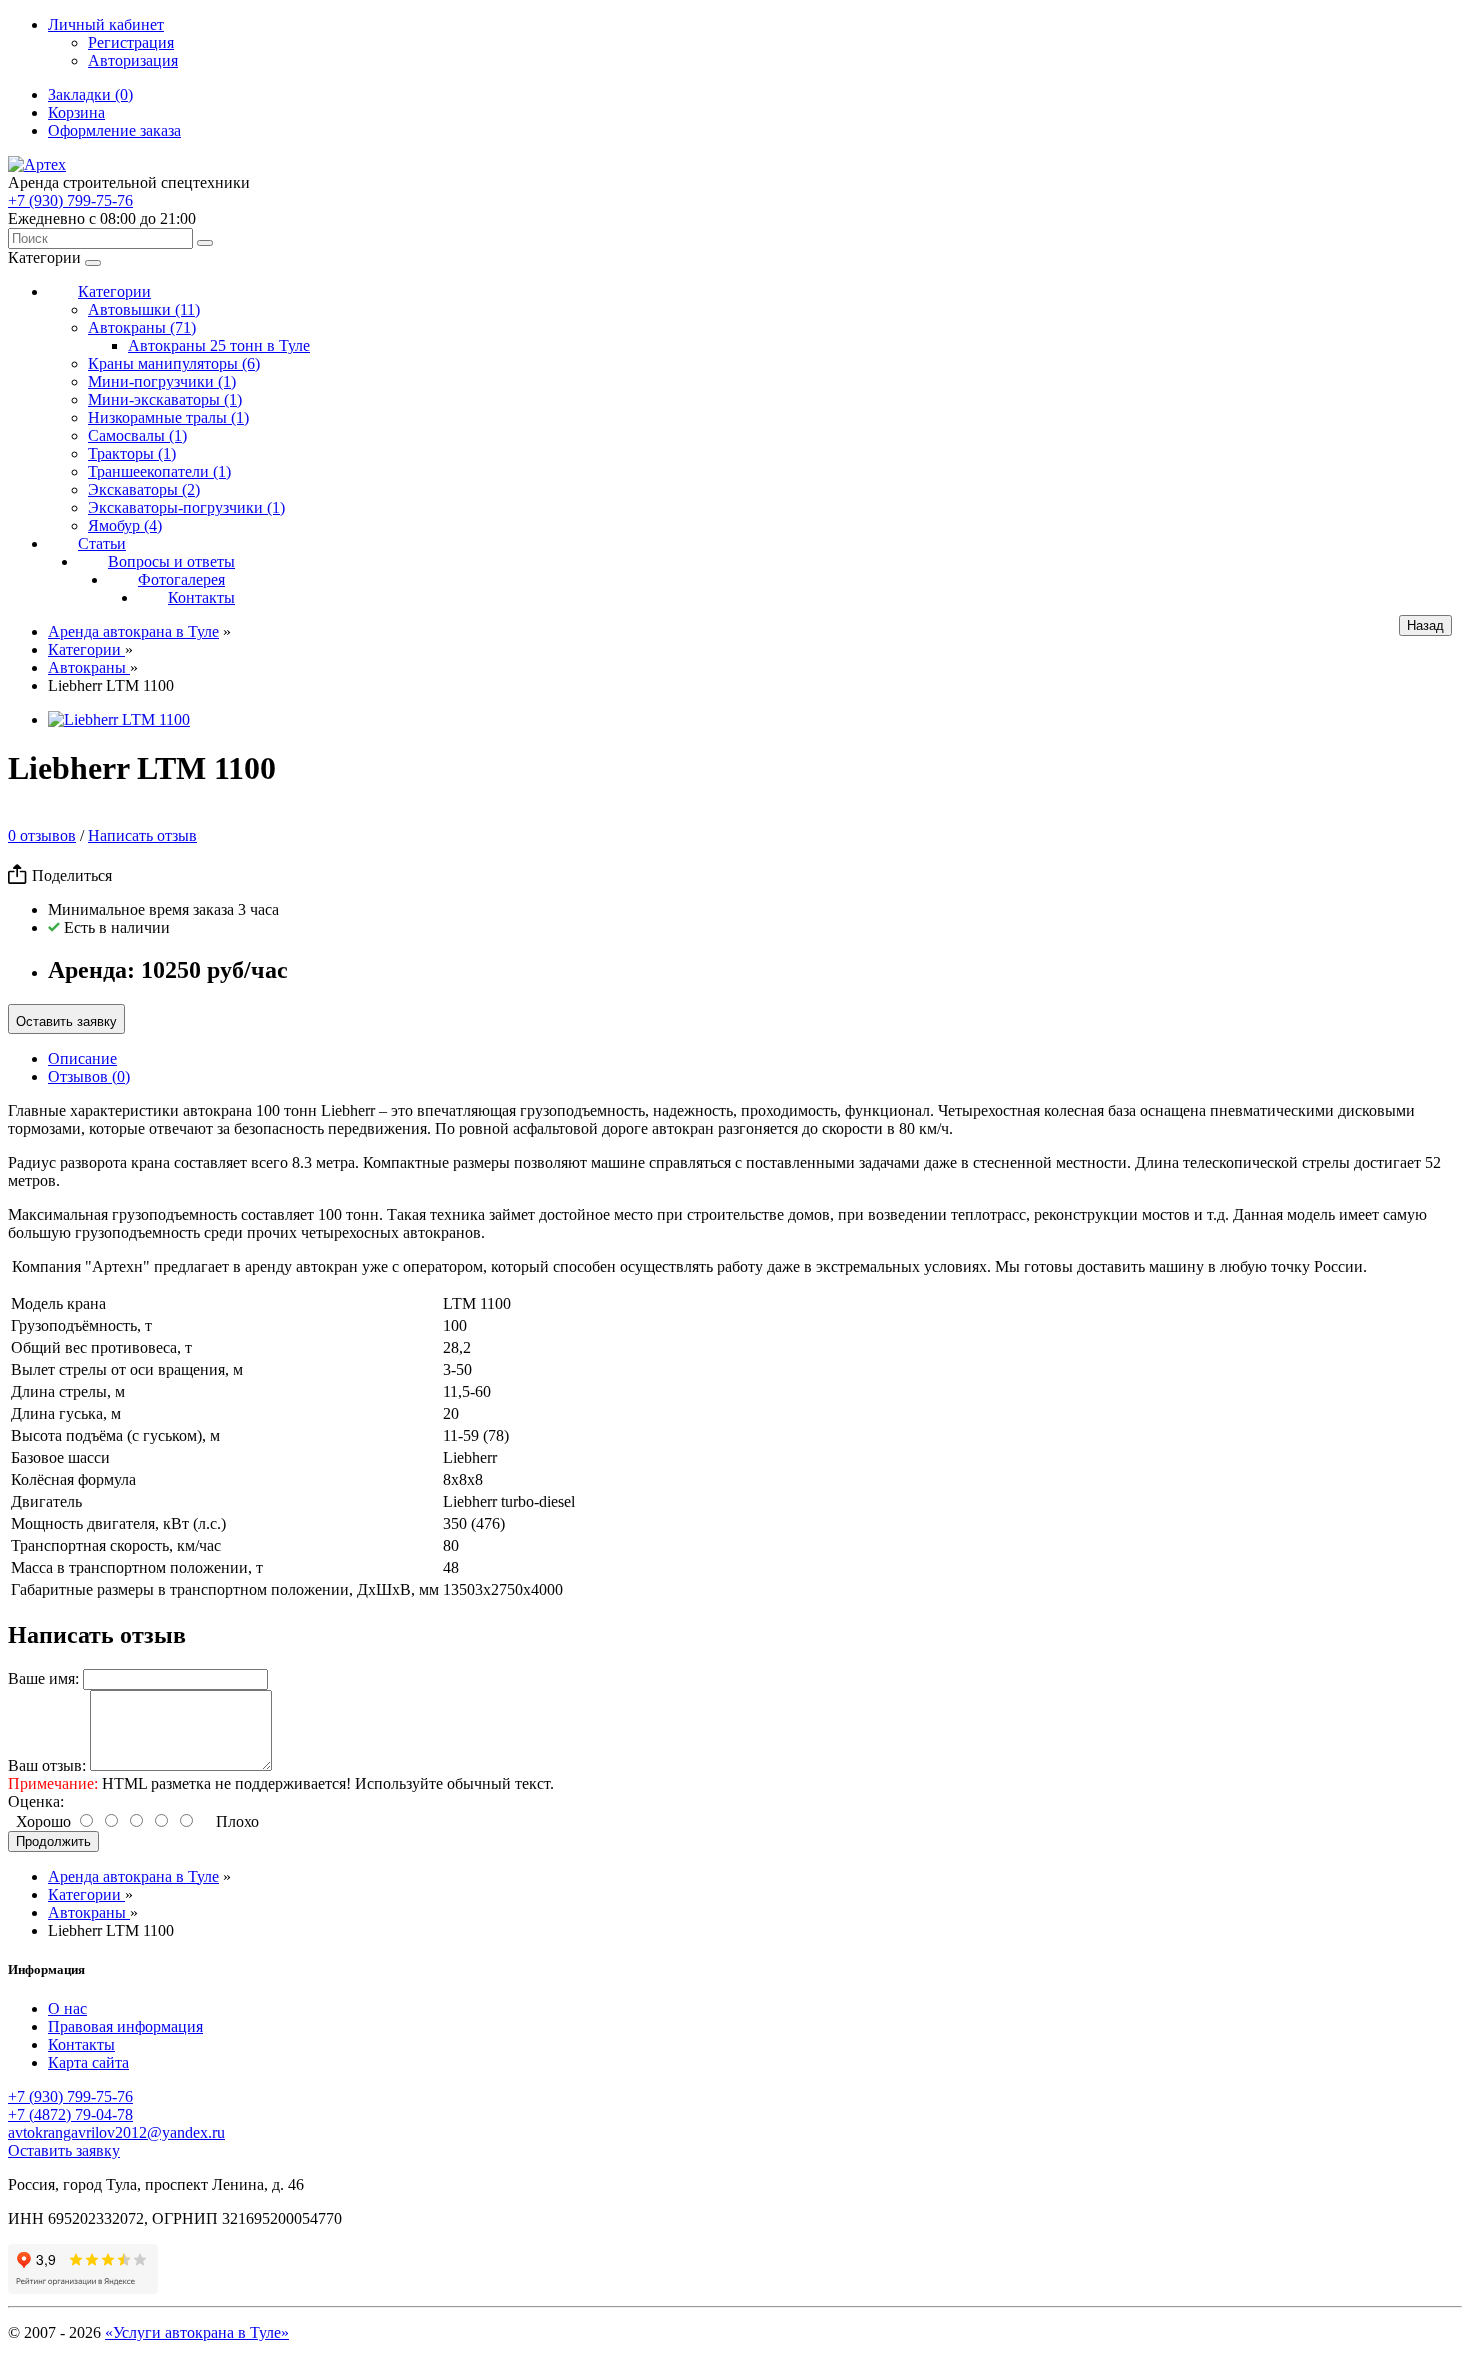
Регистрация (131, 42)
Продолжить (53, 1841)
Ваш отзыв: (47, 1765)
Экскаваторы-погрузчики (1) (186, 507)
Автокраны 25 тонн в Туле (219, 345)
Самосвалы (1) (137, 435)
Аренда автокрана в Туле (133, 631)
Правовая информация (125, 2026)
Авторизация (133, 60)
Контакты (201, 597)
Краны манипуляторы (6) (174, 363)
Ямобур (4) (125, 525)
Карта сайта (88, 2062)
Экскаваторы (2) (144, 489)
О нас (67, 2008)
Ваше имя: (43, 1678)
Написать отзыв (142, 835)
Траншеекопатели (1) (159, 471)
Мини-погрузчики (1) (162, 381)
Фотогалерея (181, 579)
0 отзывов (42, 835)
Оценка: (36, 1801)
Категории (114, 291)
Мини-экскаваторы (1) (165, 399)
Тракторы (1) (132, 453)
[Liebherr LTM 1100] (119, 719)
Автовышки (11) (144, 309)
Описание (82, 1058)
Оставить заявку (66, 1021)
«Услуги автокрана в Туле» (197, 2332)
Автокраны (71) (142, 327)
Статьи (102, 543)
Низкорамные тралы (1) (168, 417)
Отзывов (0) (89, 1076)
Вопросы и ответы (171, 561)
